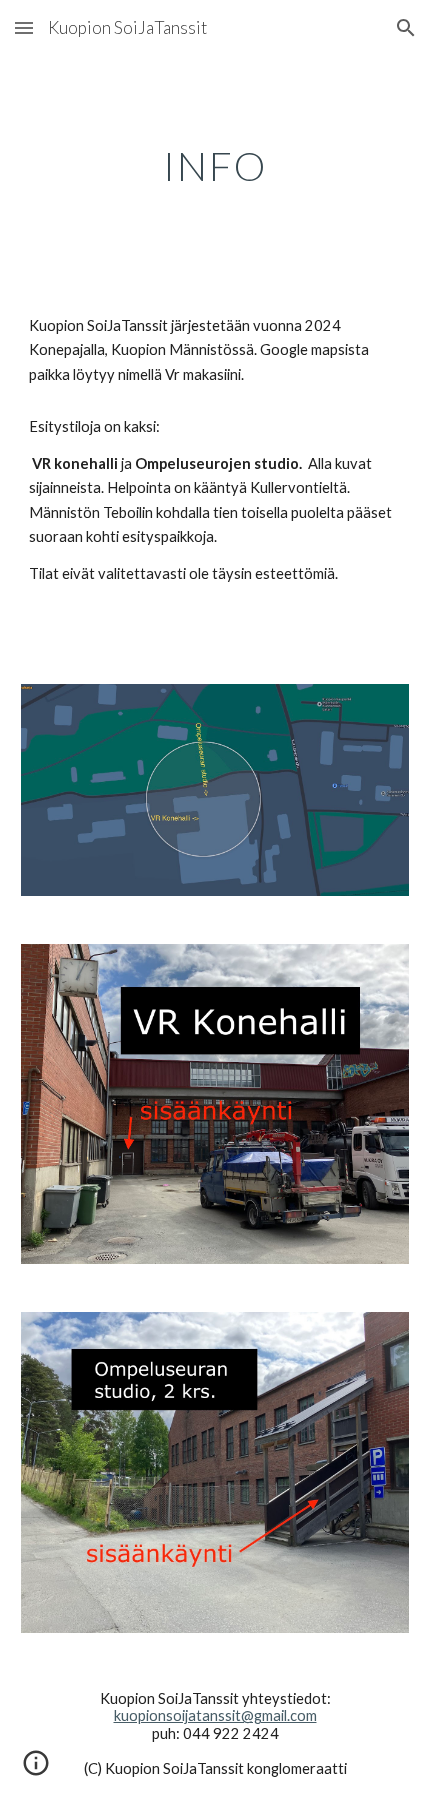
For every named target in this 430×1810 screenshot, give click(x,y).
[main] (215, 166)
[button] (24, 27)
